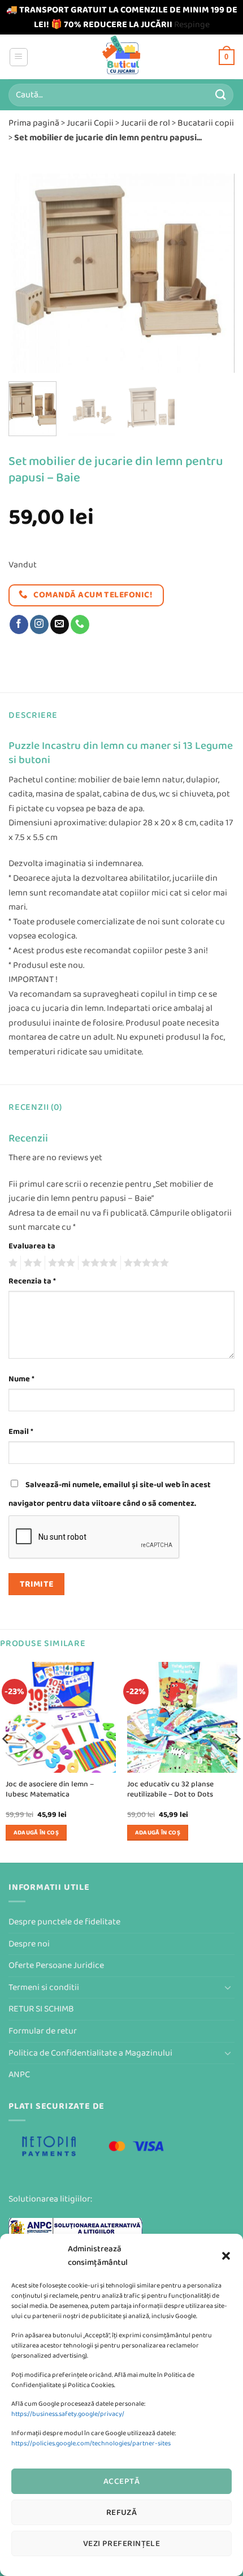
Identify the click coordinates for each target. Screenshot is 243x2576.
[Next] (216, 273)
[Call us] (80, 624)
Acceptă (121, 2481)
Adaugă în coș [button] (36, 1832)
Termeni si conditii (44, 1987)
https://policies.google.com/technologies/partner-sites (91, 2443)
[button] (226, 2256)
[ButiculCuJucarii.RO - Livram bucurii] (122, 57)
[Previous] (27, 273)
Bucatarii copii (206, 123)
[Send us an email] (60, 624)
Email (21, 1431)
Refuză (122, 2512)
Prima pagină (34, 123)
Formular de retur (43, 2031)
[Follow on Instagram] (39, 624)
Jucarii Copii (90, 123)
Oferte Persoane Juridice (56, 1965)
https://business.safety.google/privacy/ (68, 2414)
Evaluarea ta (32, 1246)
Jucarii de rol (146, 123)
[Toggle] (228, 1987)
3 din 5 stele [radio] (60, 1263)
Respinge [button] (192, 25)
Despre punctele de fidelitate (64, 1922)
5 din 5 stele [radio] (145, 1263)
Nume (21, 1379)
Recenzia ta (32, 1281)
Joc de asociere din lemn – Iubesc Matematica (50, 1789)
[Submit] (221, 95)
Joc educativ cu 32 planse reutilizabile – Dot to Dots (170, 1789)
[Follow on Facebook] (19, 624)
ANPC (19, 2075)
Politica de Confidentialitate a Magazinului (90, 2053)
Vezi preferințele (122, 2543)
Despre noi (29, 1944)
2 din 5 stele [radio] (31, 1263)
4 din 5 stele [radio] (98, 1263)
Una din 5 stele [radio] (12, 1263)
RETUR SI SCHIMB (41, 2009)
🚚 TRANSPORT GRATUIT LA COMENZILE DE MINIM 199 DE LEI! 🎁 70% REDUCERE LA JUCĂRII (122, 17)
